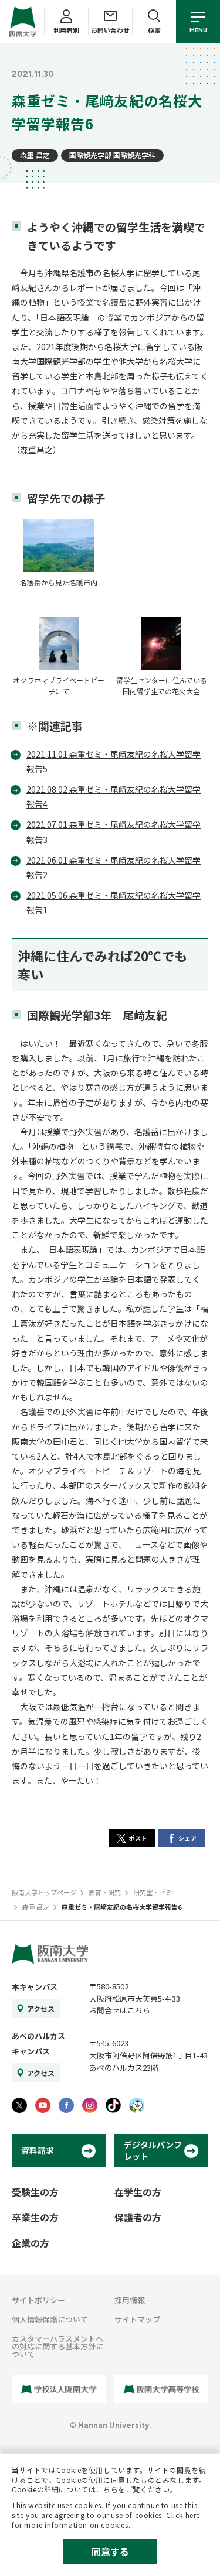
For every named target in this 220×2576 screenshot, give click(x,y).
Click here (183, 2515)
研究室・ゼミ (153, 1892)
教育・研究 (105, 1892)
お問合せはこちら (120, 2010)
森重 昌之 (35, 155)
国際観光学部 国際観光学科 (112, 155)
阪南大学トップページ (44, 1892)
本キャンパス (35, 1987)
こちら (107, 2489)
